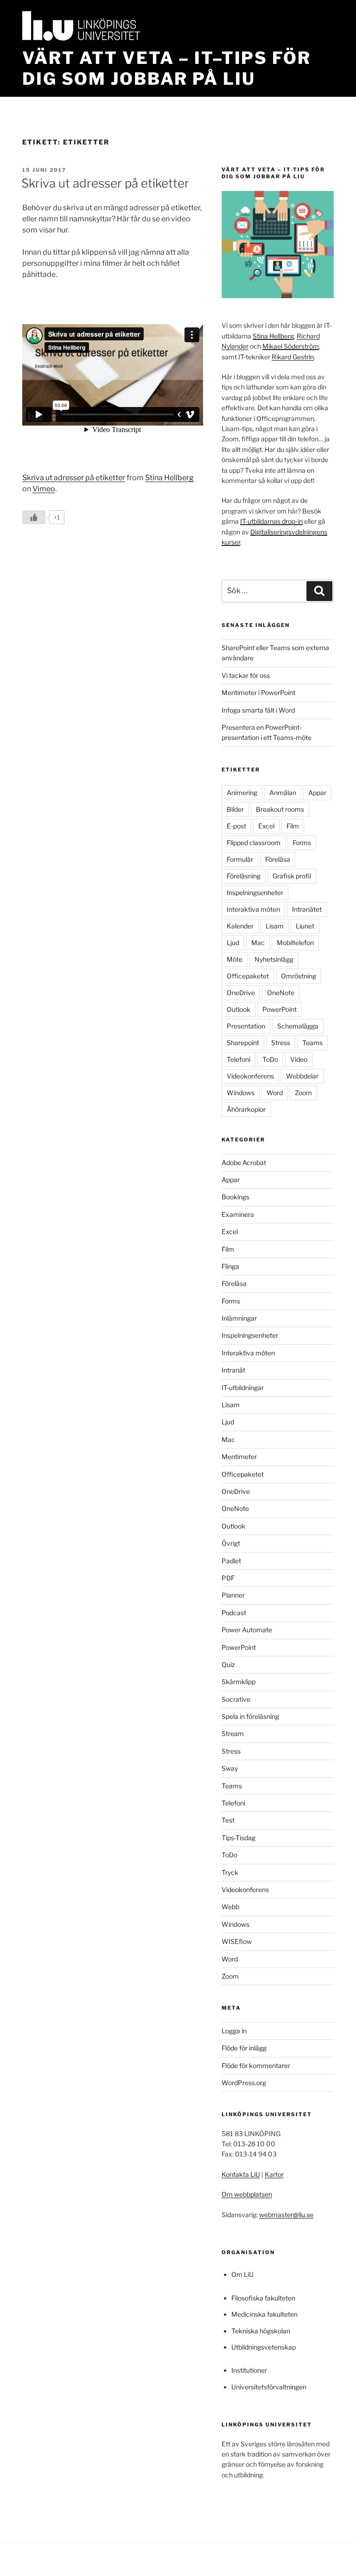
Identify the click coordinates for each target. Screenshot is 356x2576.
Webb (230, 1907)
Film (293, 826)
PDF (228, 1578)
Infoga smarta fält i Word (258, 710)
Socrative (236, 1699)
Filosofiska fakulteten (263, 2298)
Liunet (305, 926)
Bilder (235, 809)
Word (275, 1093)
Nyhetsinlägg (274, 959)
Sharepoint (243, 1043)
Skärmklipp (238, 1682)
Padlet (231, 1561)
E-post (236, 826)
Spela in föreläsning (250, 1716)
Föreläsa (278, 859)
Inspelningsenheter (255, 893)
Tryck (230, 1872)
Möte (235, 959)
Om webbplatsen (247, 2194)
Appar (317, 793)
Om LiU (242, 2274)
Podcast (234, 1613)
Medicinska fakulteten (264, 2314)
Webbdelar (302, 1076)
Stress (281, 1043)
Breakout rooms (280, 809)
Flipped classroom (254, 843)
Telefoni (238, 1059)
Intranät (233, 1370)
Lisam (275, 926)
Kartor (274, 2174)
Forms (302, 843)
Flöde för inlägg (244, 2048)
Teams (312, 1043)
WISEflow (237, 1941)
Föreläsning (244, 876)
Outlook (238, 1009)
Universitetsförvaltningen (269, 2387)
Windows (241, 1093)
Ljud (233, 943)
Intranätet (307, 909)
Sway (230, 1768)
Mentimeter (239, 1457)
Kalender (240, 926)
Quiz (228, 1664)
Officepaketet (248, 976)
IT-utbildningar (243, 1388)
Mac (258, 943)
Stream (233, 1733)
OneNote (281, 993)
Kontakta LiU (241, 2174)
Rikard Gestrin (293, 357)
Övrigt (231, 1543)
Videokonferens (250, 1076)
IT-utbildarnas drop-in (271, 521)
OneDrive (241, 993)
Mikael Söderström (291, 346)
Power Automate (247, 1630)
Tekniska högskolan (261, 2331)
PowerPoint (280, 1009)
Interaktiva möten (253, 909)
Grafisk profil (292, 876)
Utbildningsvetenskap (264, 2347)
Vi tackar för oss (246, 675)
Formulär (240, 859)
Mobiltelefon (295, 943)
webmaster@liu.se (286, 2215)
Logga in (234, 2031)
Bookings (235, 1197)
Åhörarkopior (246, 1109)
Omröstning (299, 976)
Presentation (246, 1026)
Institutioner (249, 2370)
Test (228, 1820)
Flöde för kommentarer (256, 2065)
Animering (242, 793)
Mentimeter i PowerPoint (258, 693)
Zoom (303, 1093)
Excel (266, 826)
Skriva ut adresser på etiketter (105, 183)
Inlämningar (239, 1318)
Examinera (238, 1214)
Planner (233, 1595)
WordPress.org (244, 2083)
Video (299, 1059)
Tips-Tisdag (238, 1838)
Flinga (230, 1266)
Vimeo (44, 489)
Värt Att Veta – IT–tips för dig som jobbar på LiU (167, 68)
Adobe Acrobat (244, 1163)
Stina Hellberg (169, 478)
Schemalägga (298, 1026)
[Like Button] (34, 517)
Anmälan (283, 793)
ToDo (270, 1059)
